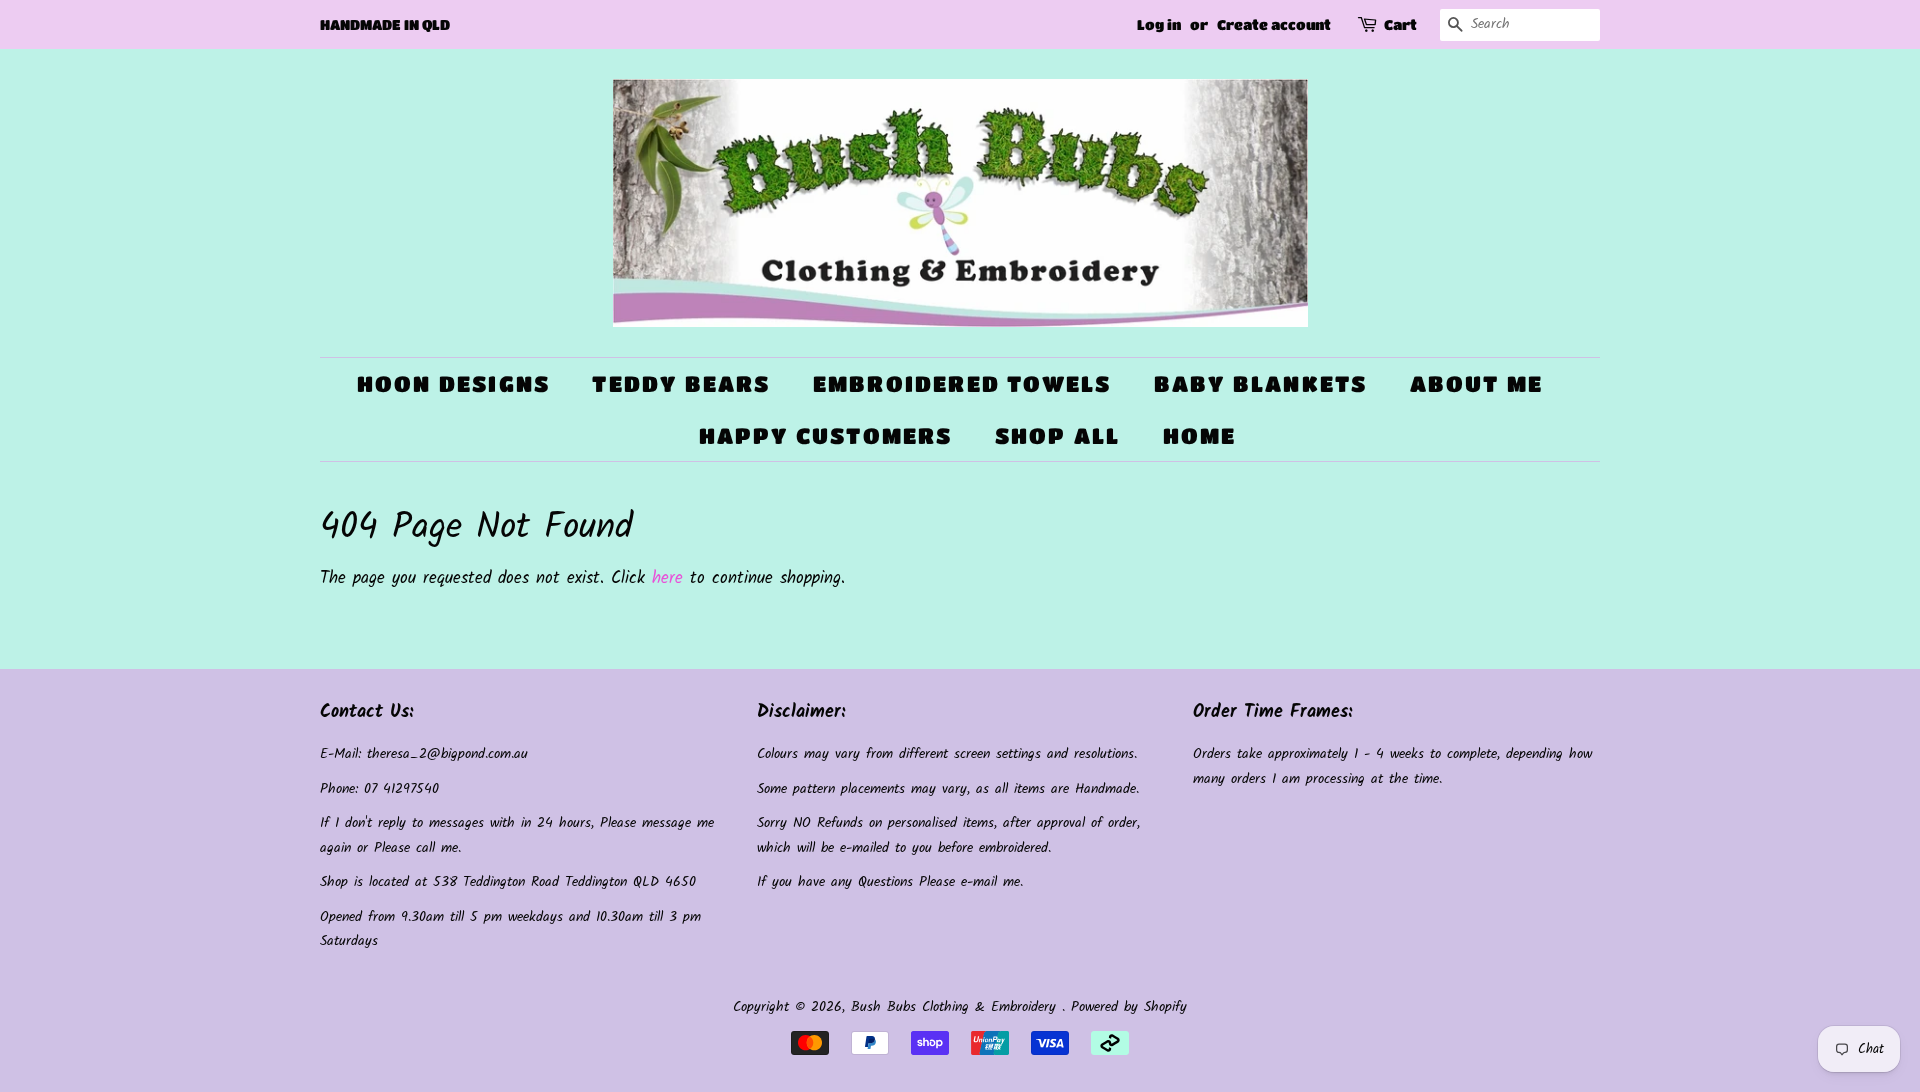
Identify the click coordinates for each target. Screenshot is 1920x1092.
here (667, 578)
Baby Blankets (1261, 383)
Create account (1274, 24)
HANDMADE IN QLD (385, 24)
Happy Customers (826, 435)
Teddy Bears (681, 383)
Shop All (1058, 435)
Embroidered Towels (962, 383)
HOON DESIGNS (453, 383)
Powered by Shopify (1129, 1007)
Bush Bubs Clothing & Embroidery (956, 1007)
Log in (1159, 24)
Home (1200, 435)
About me (1477, 383)
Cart (1400, 24)
